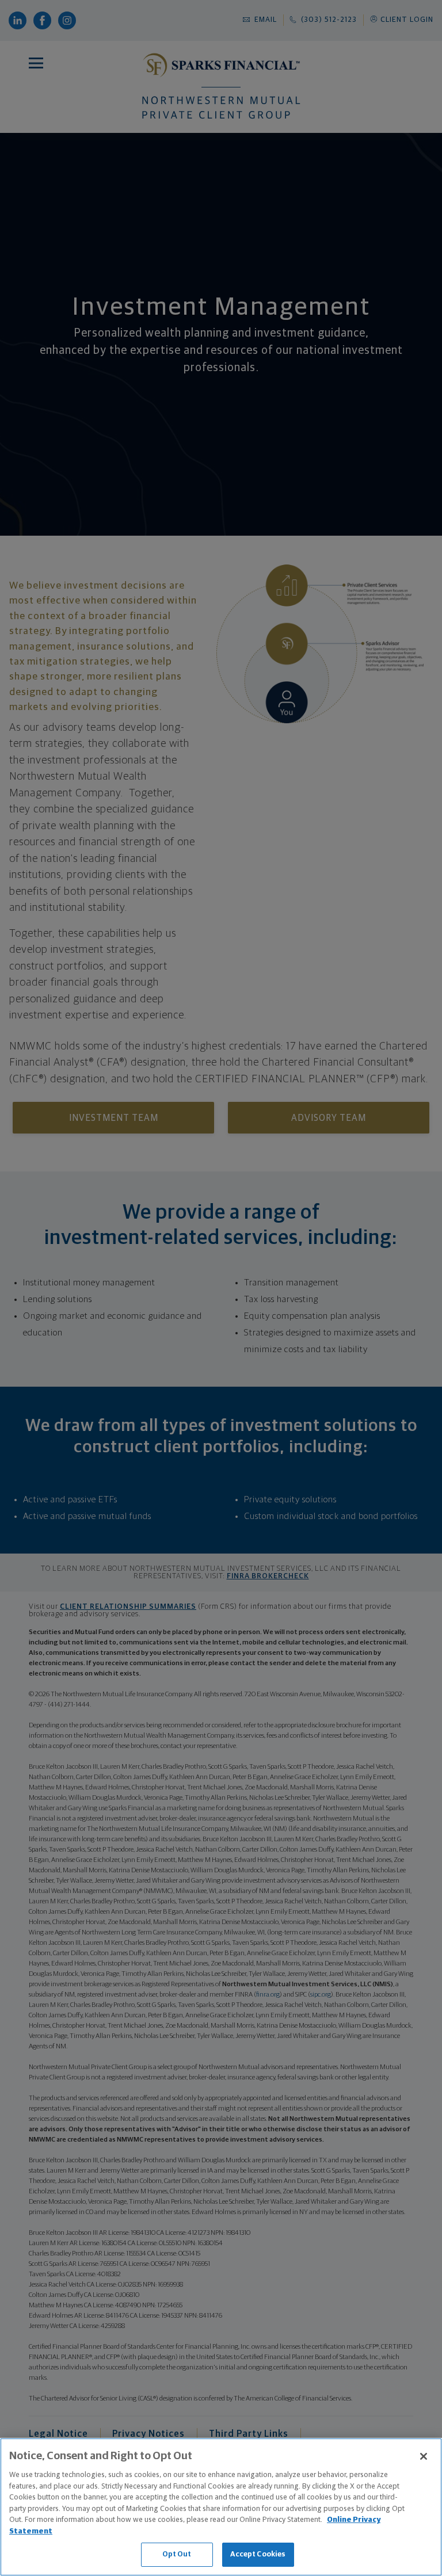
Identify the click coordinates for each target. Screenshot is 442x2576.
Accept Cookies (258, 2554)
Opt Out (177, 2554)
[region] (221, 2507)
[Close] (424, 2456)
